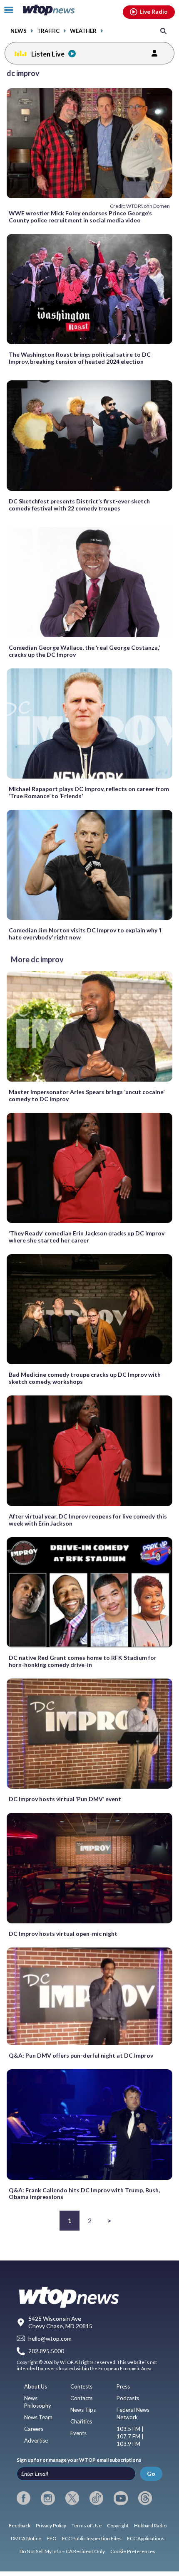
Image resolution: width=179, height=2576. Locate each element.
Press (123, 2386)
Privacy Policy (51, 2525)
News (19, 31)
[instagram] (48, 2498)
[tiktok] (96, 2498)
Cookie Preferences (133, 2551)
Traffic (48, 31)
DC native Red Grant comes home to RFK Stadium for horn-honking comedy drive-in (83, 1661)
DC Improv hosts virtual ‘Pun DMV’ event (65, 1799)
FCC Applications (146, 2538)
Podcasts (128, 2398)
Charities (81, 2421)
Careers (34, 2429)
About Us (36, 2386)
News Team (38, 2417)
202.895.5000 (46, 2351)
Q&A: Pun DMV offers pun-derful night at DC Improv (81, 2055)
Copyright (118, 2525)
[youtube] (121, 2498)
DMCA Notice (26, 2538)
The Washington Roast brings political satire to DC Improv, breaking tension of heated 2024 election (80, 358)
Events (78, 2433)
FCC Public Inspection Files (92, 2538)
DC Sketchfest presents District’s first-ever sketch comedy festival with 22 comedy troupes (79, 505)
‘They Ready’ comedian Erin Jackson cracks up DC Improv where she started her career (87, 1237)
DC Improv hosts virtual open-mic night (63, 1934)
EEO (52, 2538)
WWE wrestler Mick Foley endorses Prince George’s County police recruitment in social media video (80, 217)
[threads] (145, 2498)
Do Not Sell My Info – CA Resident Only (62, 2551)
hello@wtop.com (50, 2338)
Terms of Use (87, 2525)
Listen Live (48, 54)
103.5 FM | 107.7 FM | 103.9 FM (130, 2436)
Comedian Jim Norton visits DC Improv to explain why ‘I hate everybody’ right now (85, 934)
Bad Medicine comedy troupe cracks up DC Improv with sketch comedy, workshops (85, 1378)
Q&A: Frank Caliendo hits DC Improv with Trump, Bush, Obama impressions (84, 2194)
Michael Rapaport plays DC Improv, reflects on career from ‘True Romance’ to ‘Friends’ (89, 792)
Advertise (36, 2440)
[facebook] (24, 2498)
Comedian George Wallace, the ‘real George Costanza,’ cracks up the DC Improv (84, 651)
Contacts (81, 2398)
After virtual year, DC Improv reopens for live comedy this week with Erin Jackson (88, 1520)
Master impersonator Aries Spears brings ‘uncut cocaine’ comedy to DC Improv (87, 1095)
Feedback (20, 2525)
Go (151, 2474)
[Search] (163, 31)
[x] (72, 2498)
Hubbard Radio (150, 2525)
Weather (83, 31)
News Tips (83, 2410)
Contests (81, 2386)
